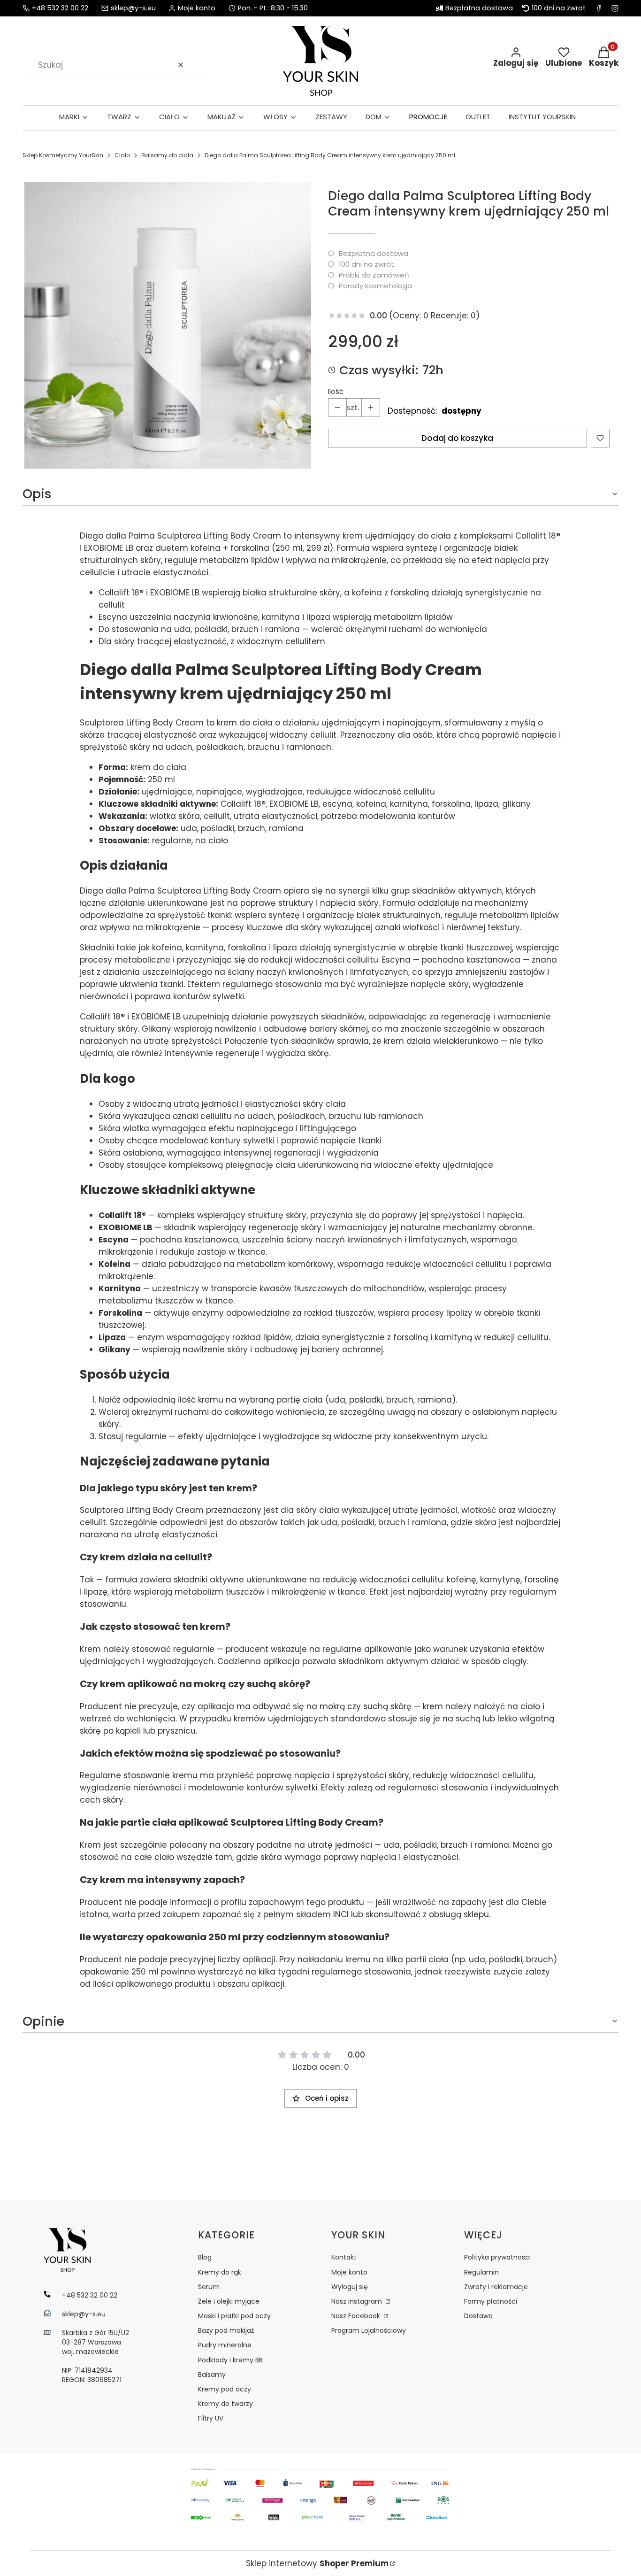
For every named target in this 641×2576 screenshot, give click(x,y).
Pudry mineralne (225, 2345)
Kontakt (344, 2257)
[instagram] (615, 8)
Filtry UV (211, 2418)
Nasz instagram (358, 2301)
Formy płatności (491, 2301)
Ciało (122, 155)
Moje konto (349, 2272)
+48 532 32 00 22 (60, 8)
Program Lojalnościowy (369, 2330)
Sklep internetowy (317, 2563)
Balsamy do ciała (167, 155)
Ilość (336, 392)
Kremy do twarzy (225, 2404)
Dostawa (478, 2316)
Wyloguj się (350, 2287)
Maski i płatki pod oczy (234, 2316)
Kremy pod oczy (225, 2389)
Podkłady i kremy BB (230, 2360)
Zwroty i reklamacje (496, 2287)
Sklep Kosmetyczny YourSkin (63, 155)
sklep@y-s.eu (133, 8)
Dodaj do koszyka (457, 438)
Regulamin (481, 2272)
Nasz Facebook (357, 2316)
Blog (205, 2257)
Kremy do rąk (220, 2272)
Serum (209, 2287)
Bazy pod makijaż (226, 2330)
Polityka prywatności (497, 2257)
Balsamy (212, 2375)
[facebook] (599, 8)
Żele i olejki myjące (229, 2301)
